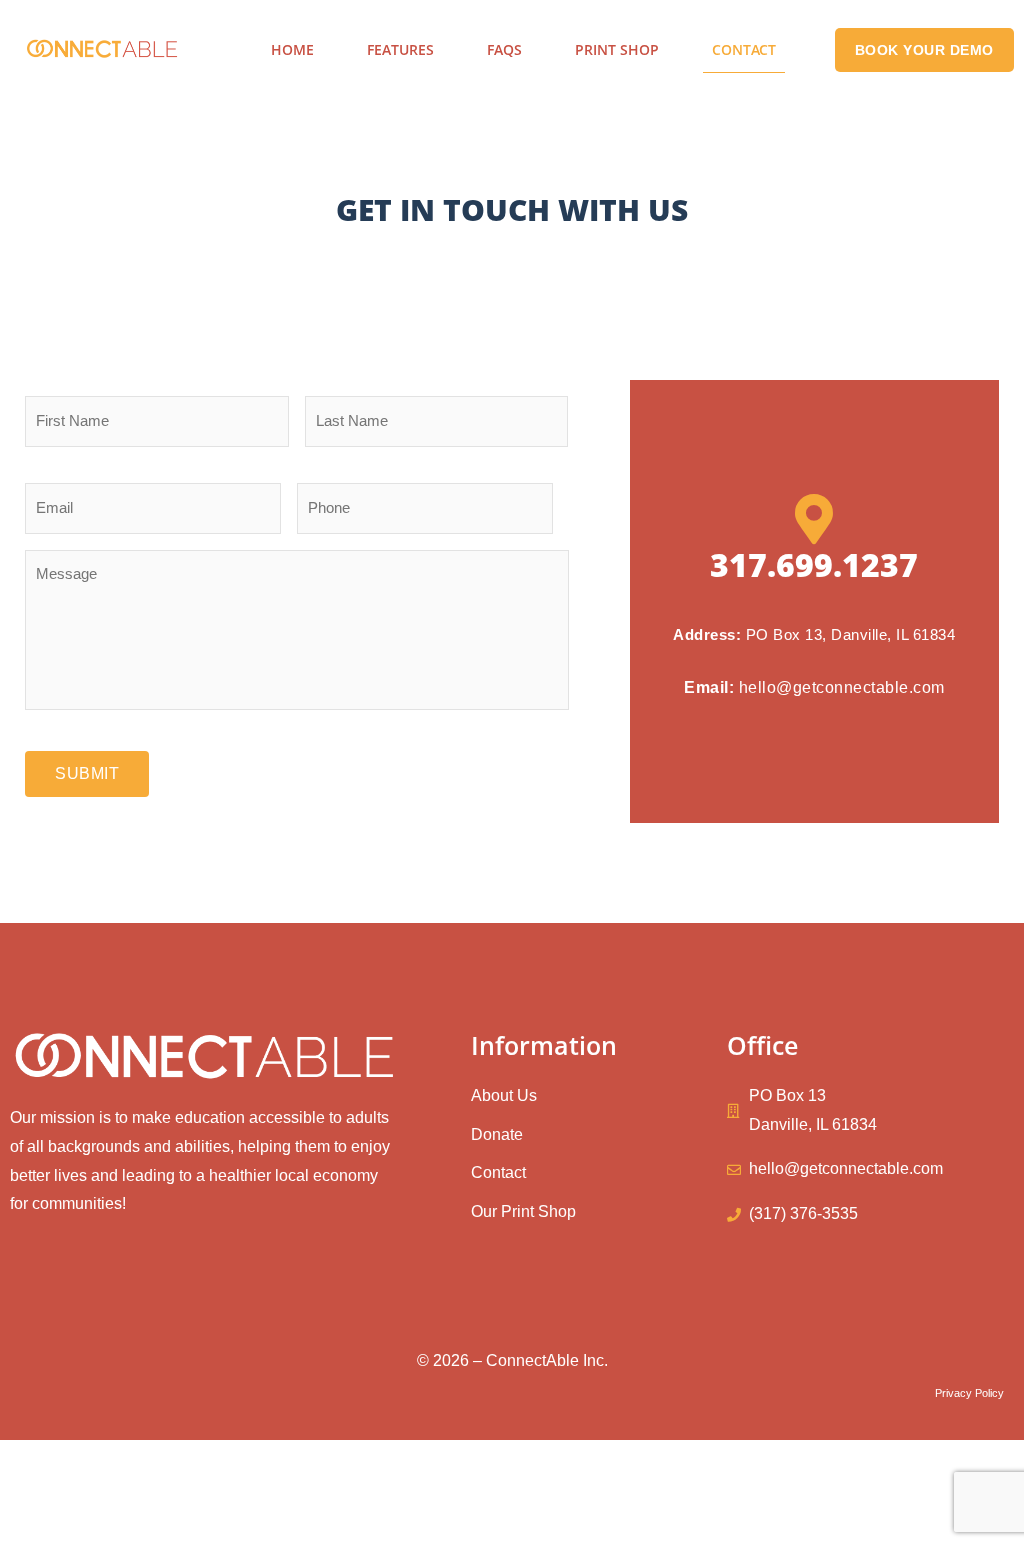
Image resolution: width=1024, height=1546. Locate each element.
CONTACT (744, 49)
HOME (292, 49)
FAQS (504, 49)
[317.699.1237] (814, 519)
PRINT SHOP (617, 49)
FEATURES (400, 49)
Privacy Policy (969, 1393)
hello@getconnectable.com (842, 687)
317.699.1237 (814, 564)
